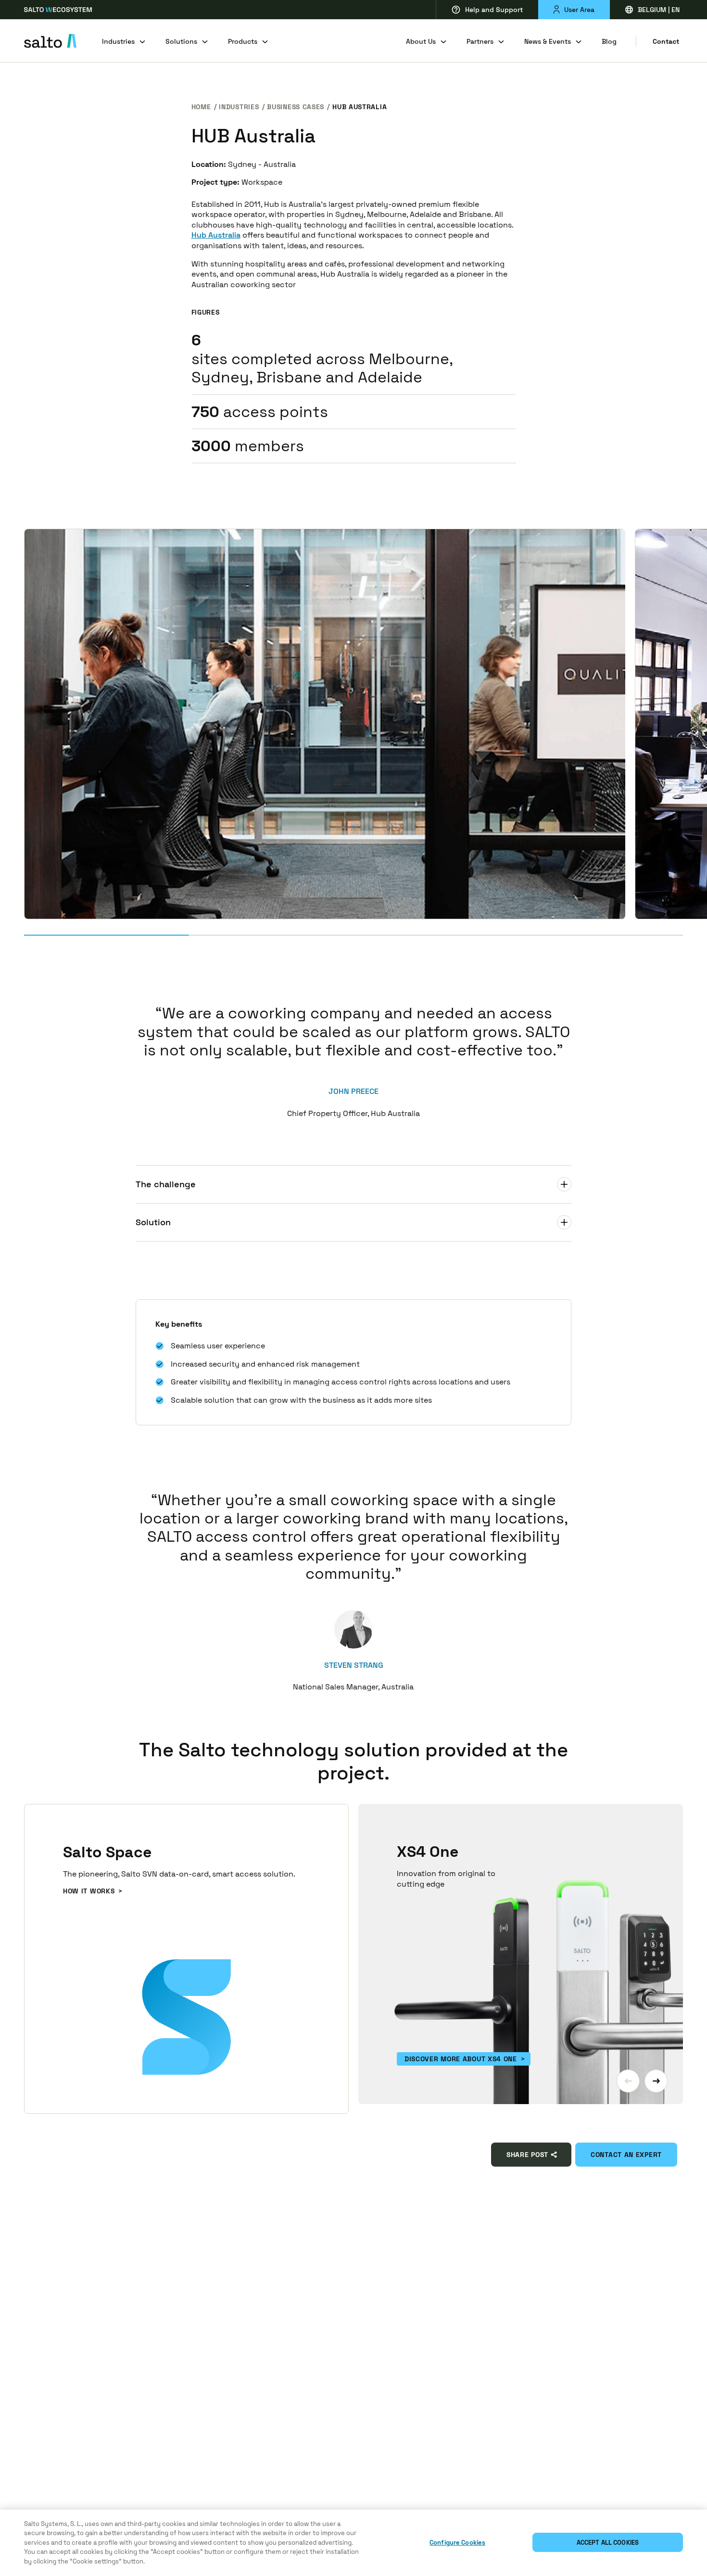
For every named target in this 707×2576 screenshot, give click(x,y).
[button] (628, 2081)
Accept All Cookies (608, 2543)
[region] (353, 2543)
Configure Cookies (457, 2543)
